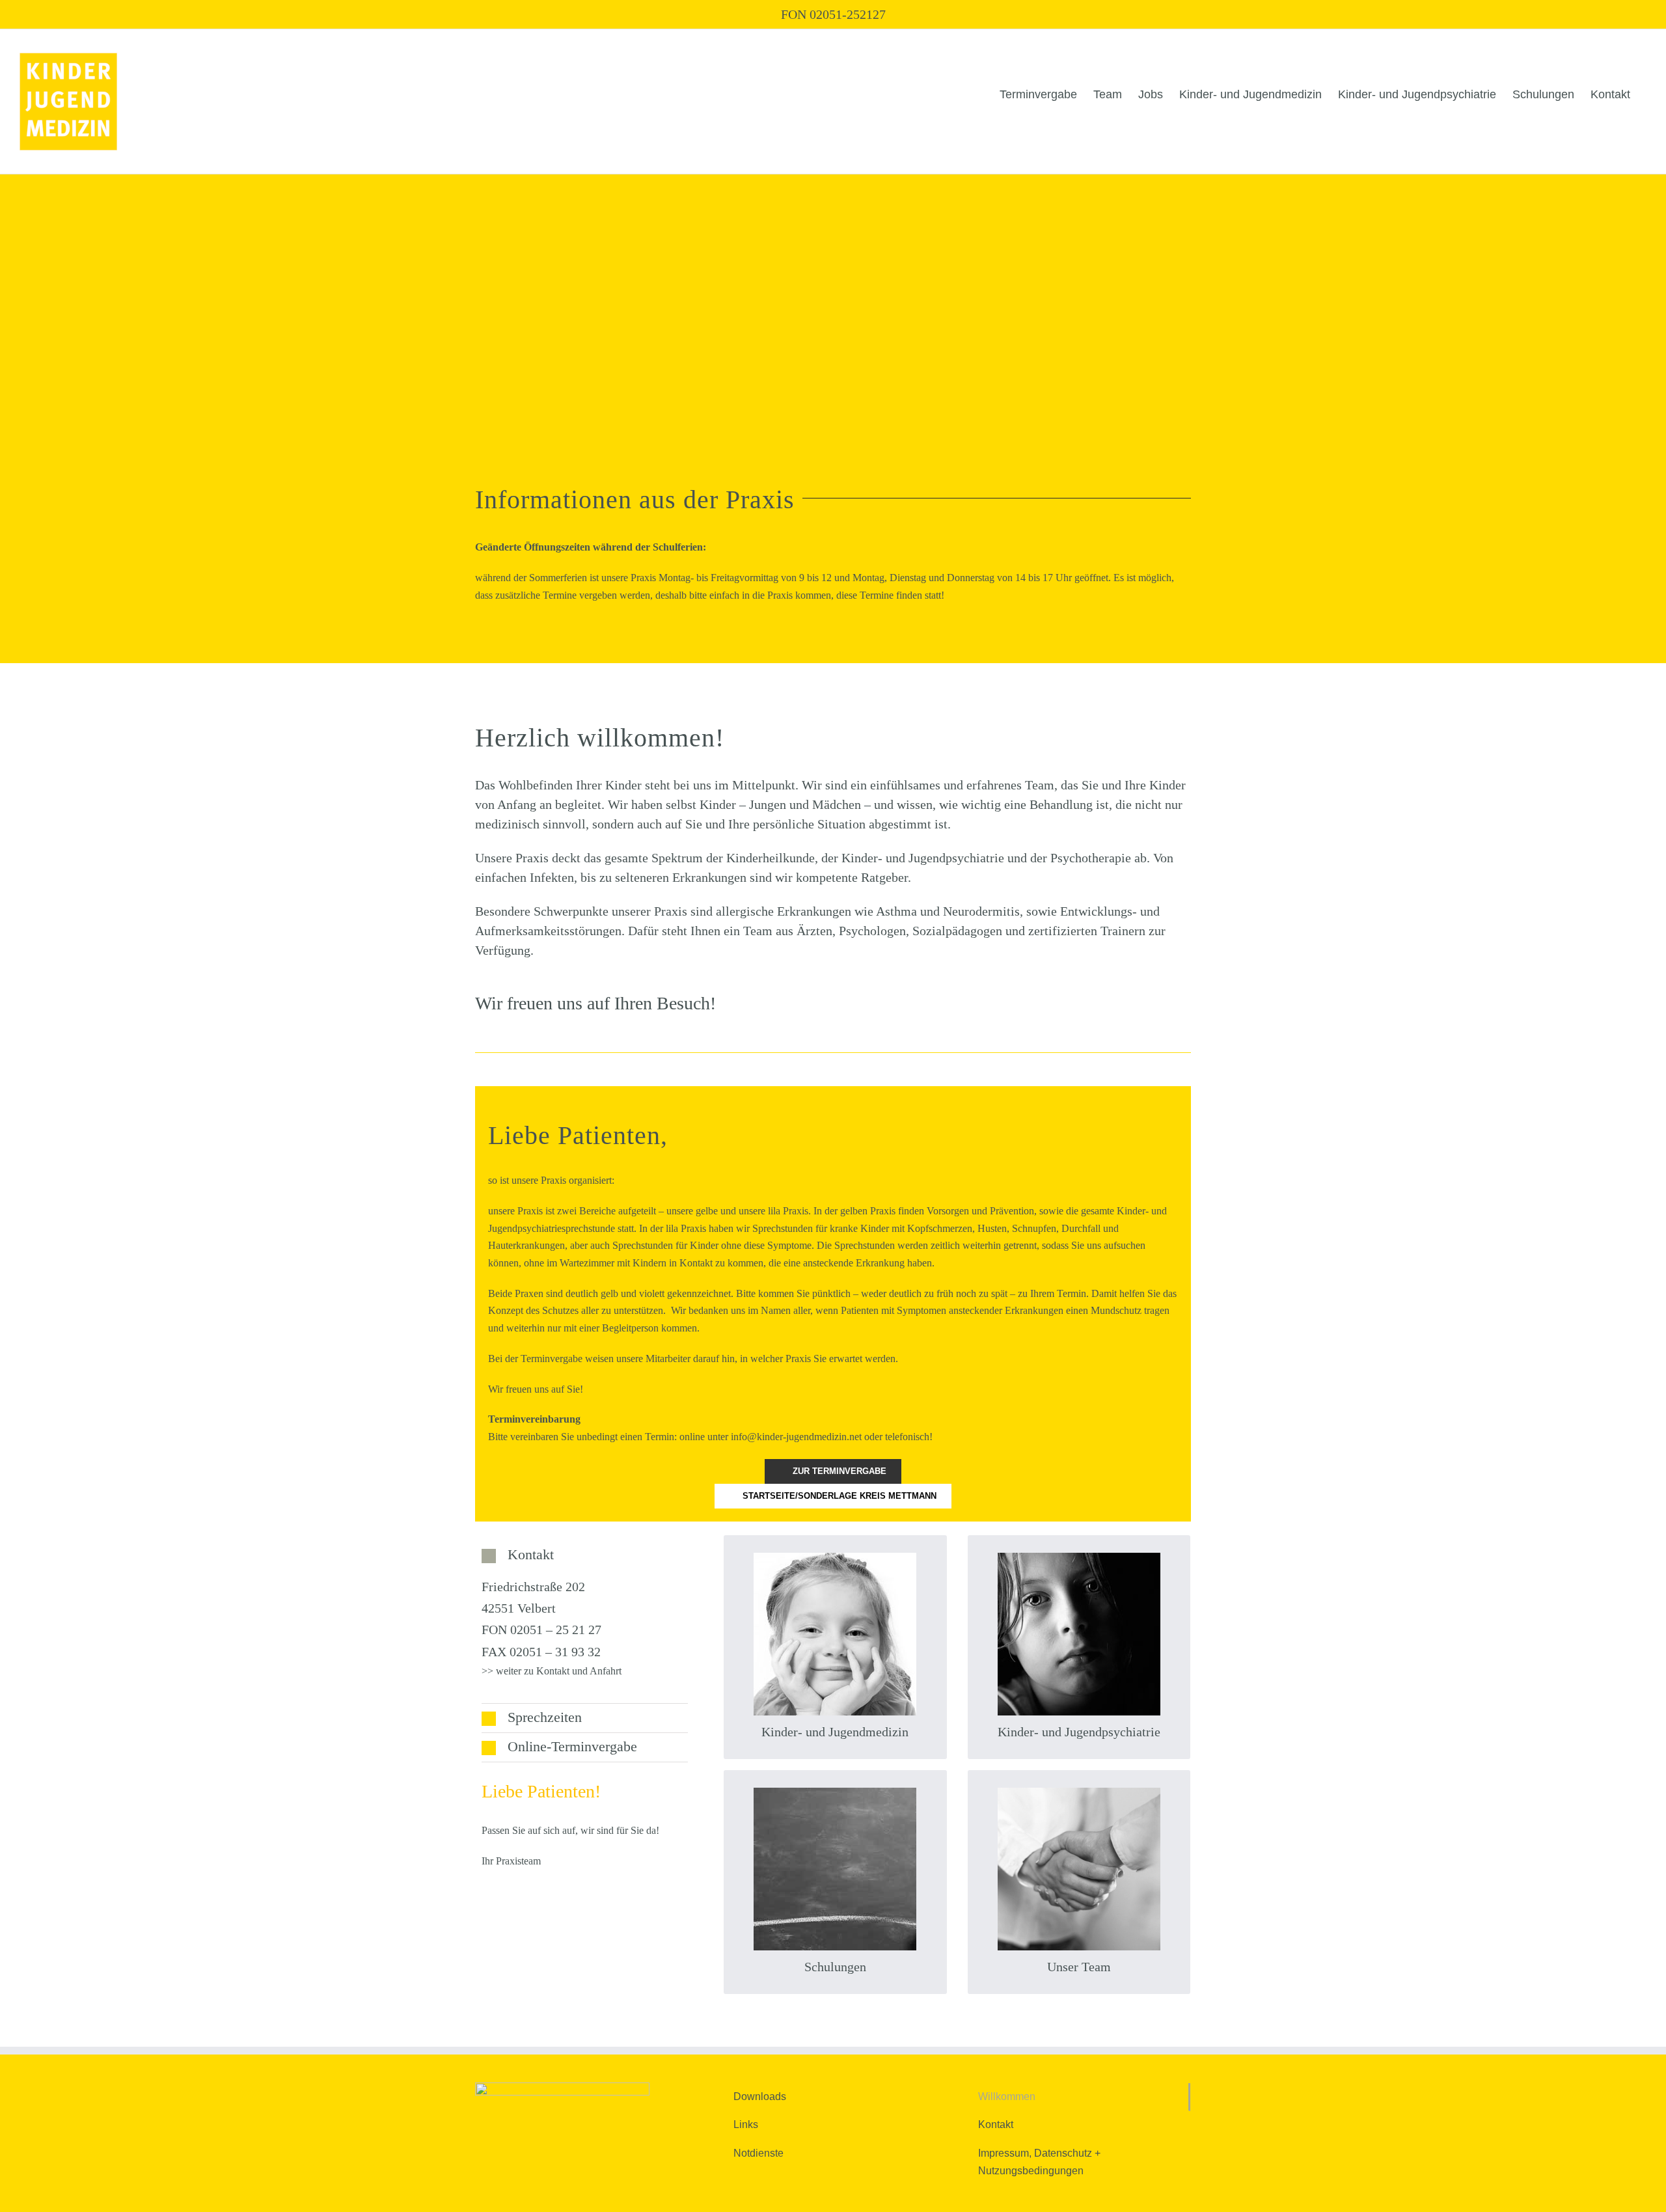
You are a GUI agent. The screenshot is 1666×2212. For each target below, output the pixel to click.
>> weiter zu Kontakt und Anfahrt (552, 1671)
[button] (585, 1555)
